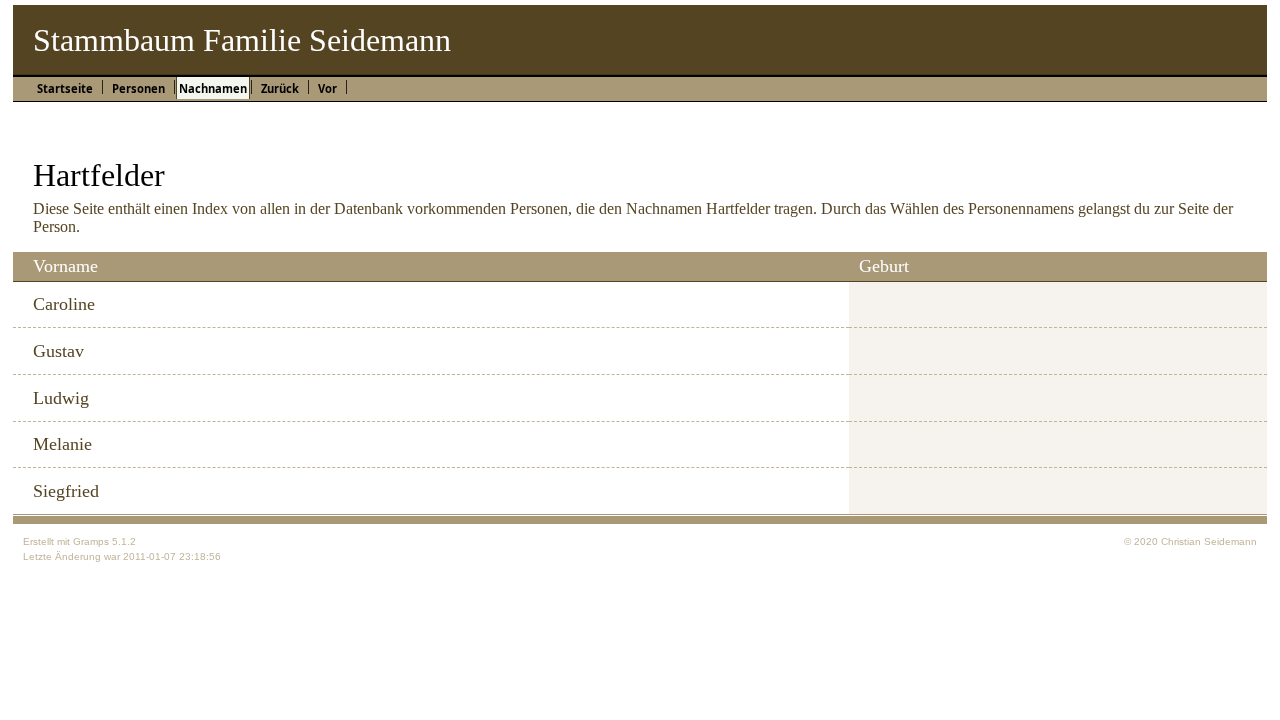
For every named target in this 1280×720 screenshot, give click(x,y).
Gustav (58, 351)
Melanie (62, 444)
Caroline (64, 304)
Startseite (65, 88)
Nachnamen (213, 88)
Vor (327, 88)
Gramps (91, 541)
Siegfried (66, 491)
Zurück (280, 88)
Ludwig (61, 398)
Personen (138, 88)
